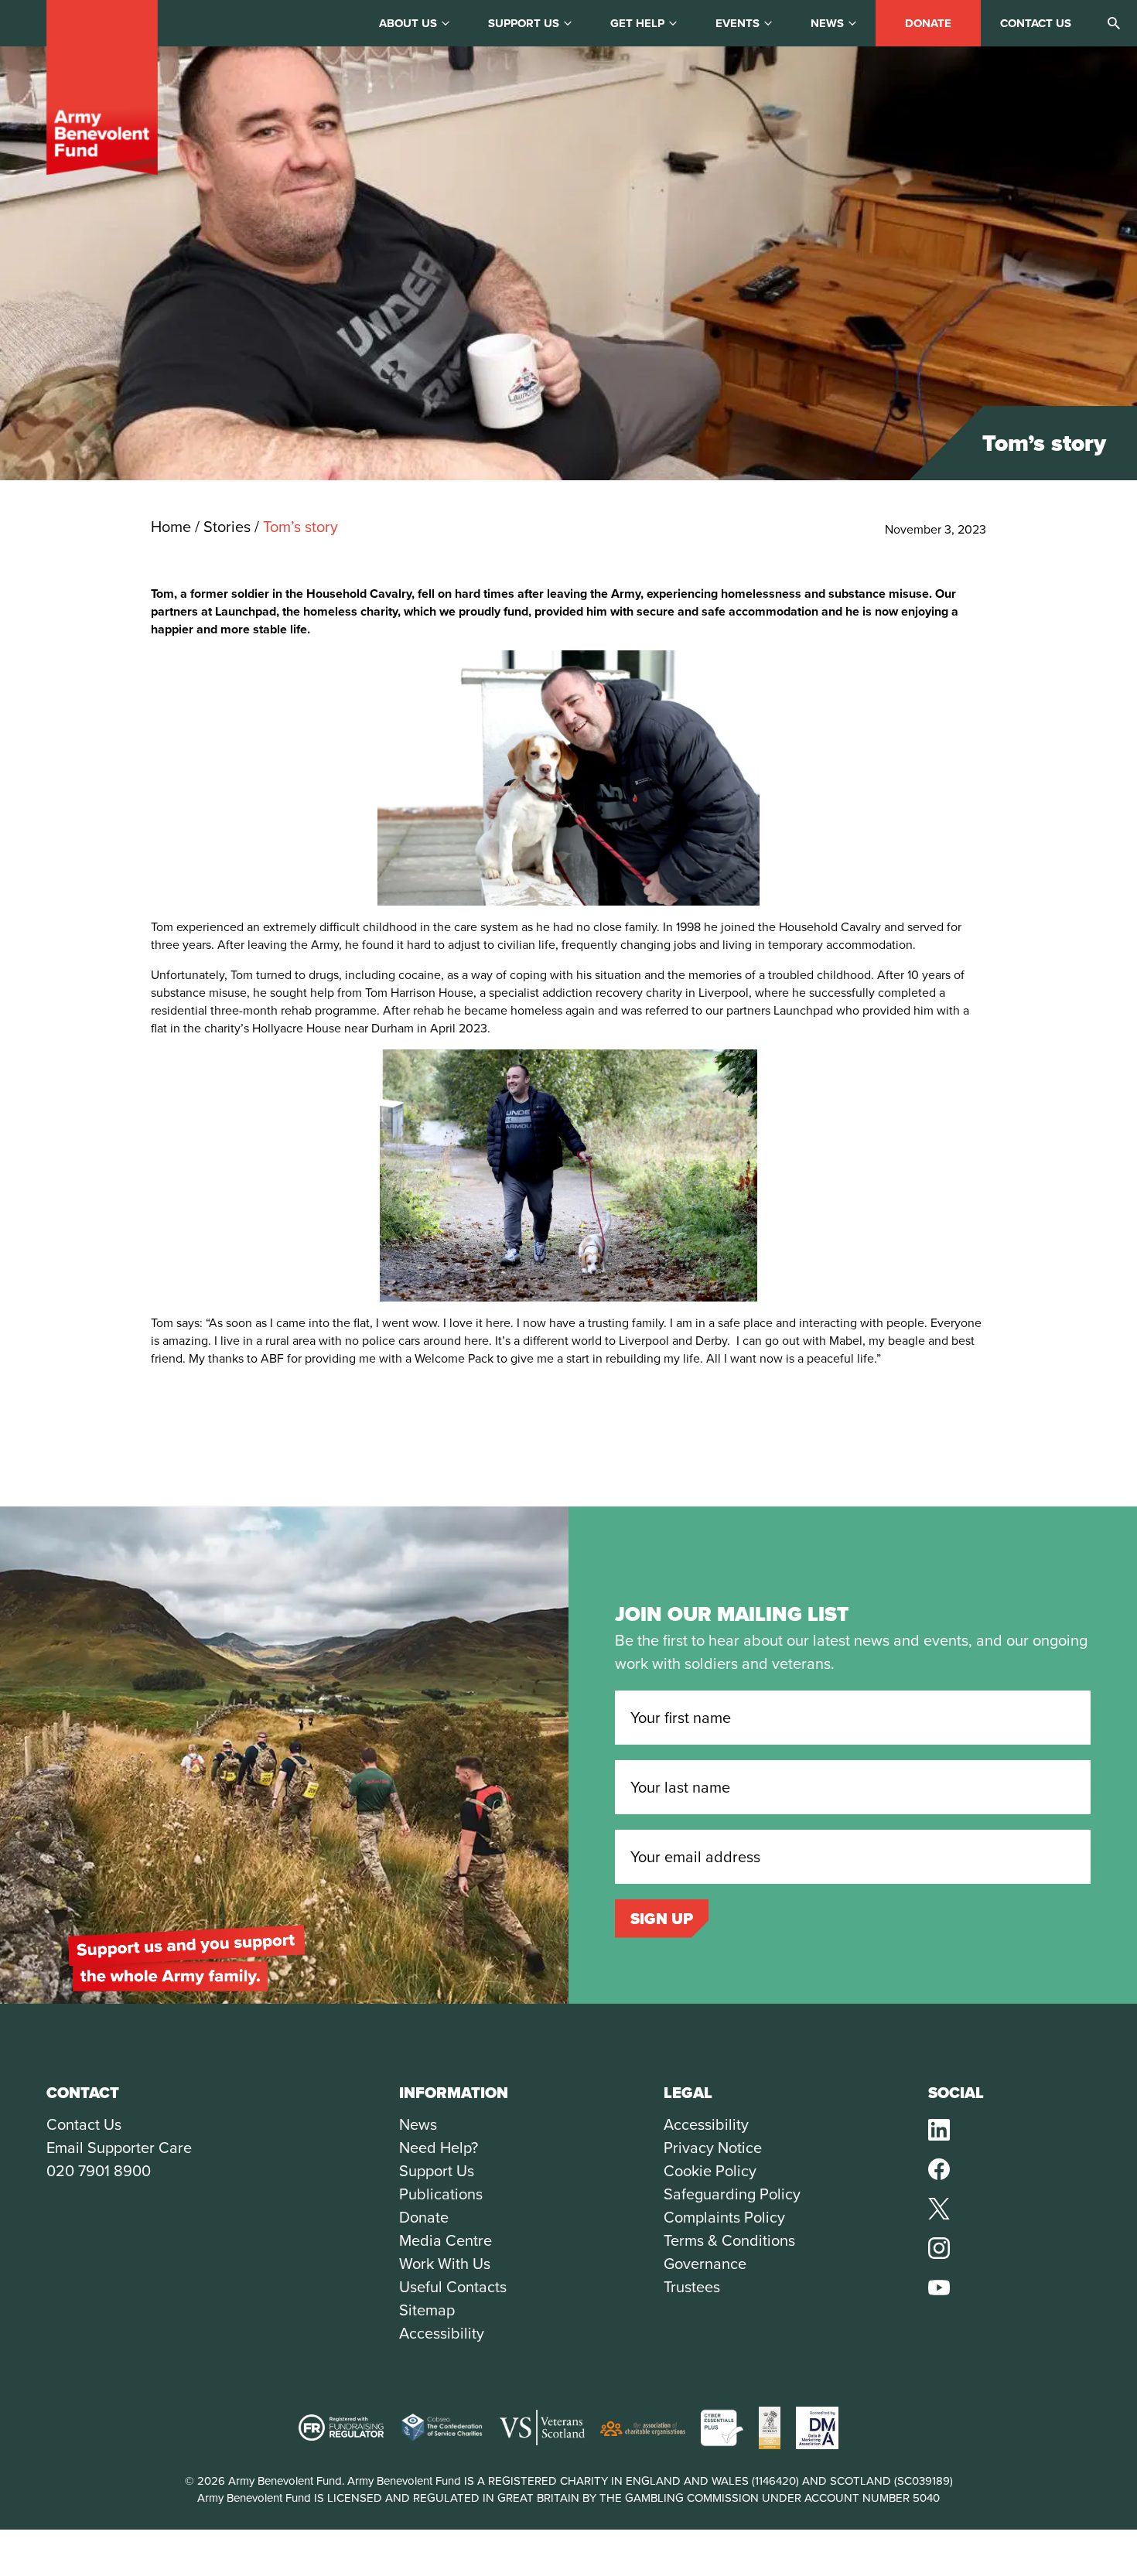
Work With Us (445, 2264)
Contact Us (84, 2124)
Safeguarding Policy (732, 2194)
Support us (524, 23)
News (827, 23)
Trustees (692, 2287)
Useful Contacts (453, 2287)
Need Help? (439, 2148)
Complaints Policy (724, 2217)
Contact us (1036, 23)
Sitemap (427, 2310)
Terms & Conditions (729, 2240)
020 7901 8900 (99, 2171)
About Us (408, 23)
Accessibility (442, 2333)
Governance (705, 2264)
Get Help (637, 23)
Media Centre (446, 2240)
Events (738, 23)
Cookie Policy (710, 2171)
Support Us (437, 2171)
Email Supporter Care (119, 2148)
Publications (441, 2194)
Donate (928, 23)
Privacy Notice (713, 2148)
